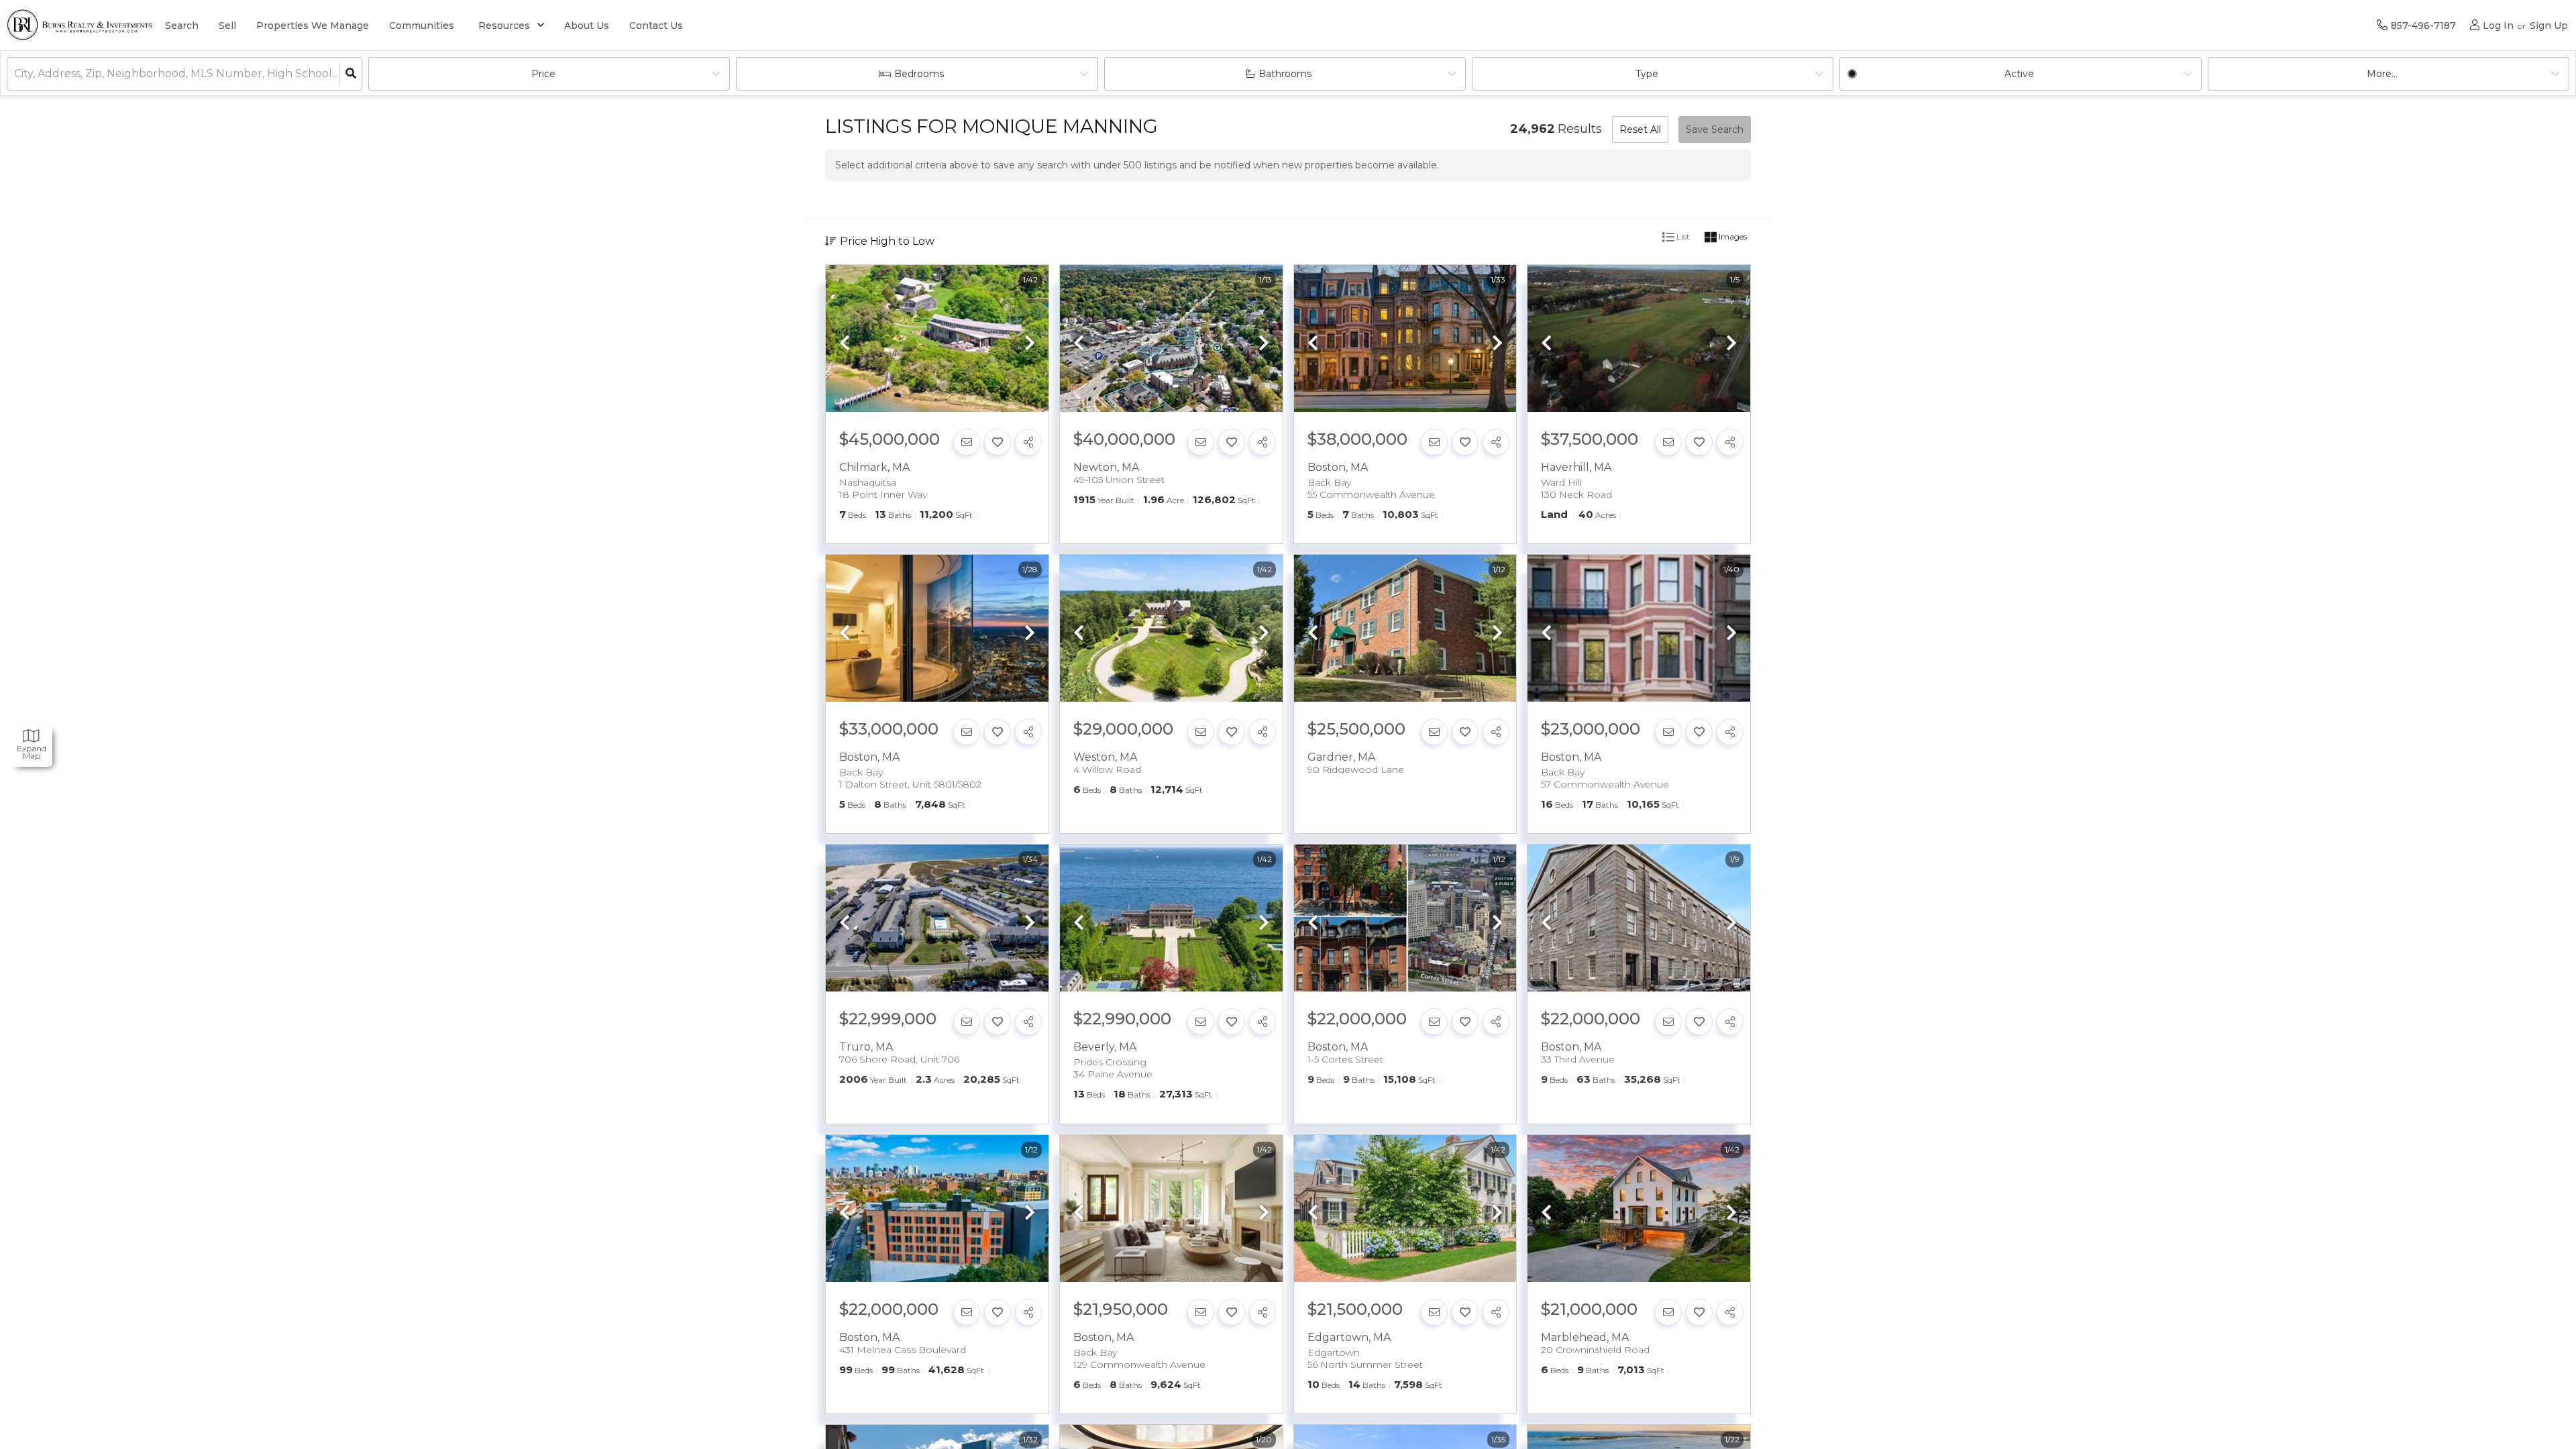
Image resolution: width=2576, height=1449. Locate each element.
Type (1647, 74)
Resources (504, 25)
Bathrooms (1285, 74)
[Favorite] (998, 442)
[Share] (1028, 442)
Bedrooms (919, 74)
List (1682, 236)
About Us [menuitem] (587, 25)
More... (2382, 74)
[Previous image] (845, 344)
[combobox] (15, 74)
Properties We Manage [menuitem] (313, 25)
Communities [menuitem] (422, 25)
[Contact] (967, 442)
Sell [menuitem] (227, 25)
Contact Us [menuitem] (656, 25)
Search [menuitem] (182, 25)
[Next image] (1030, 344)
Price (543, 74)
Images (1732, 236)
